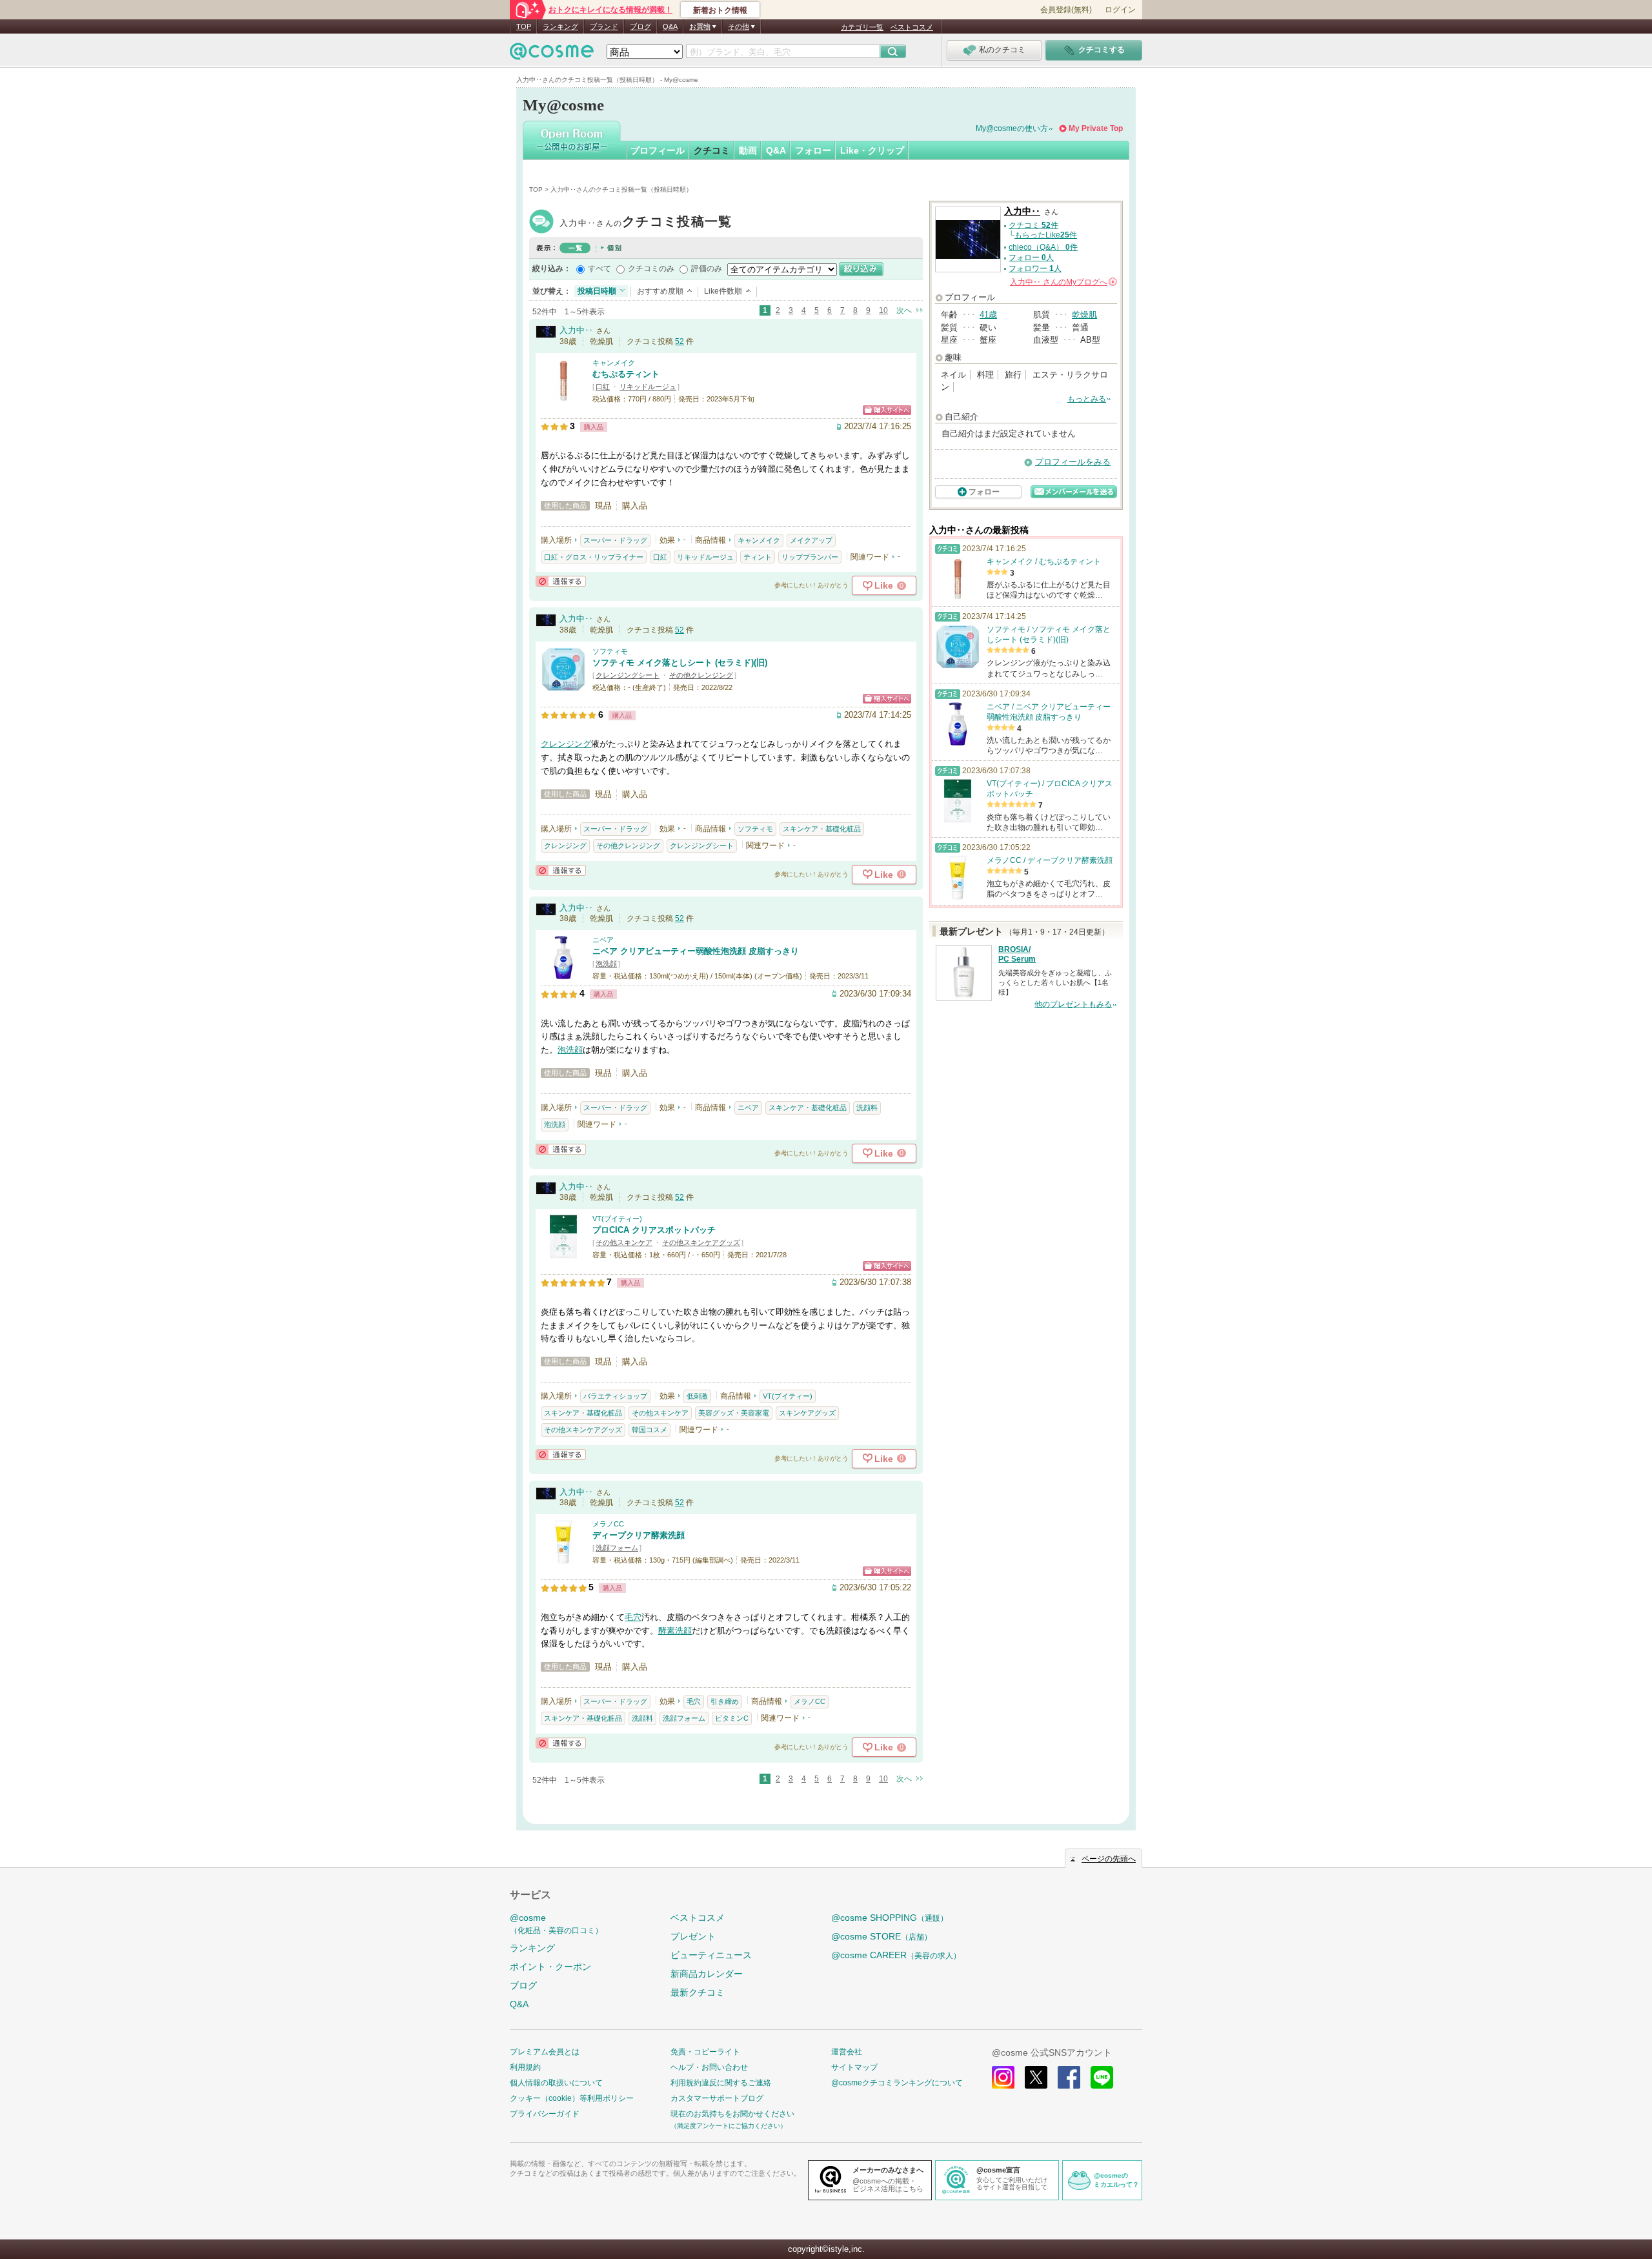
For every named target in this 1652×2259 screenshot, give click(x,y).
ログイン (1120, 10)
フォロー (813, 150)
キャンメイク (614, 363)
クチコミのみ (651, 268)
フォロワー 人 (1035, 268)
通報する (561, 581)
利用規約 (525, 2067)
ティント (758, 557)
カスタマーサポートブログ (717, 2098)
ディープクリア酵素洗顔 (639, 1535)
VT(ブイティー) (617, 1219)
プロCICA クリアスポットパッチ (654, 1230)
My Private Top (1096, 128)
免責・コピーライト (705, 2052)
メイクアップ (811, 540)
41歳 (988, 315)
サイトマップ (854, 2067)
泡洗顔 (606, 964)
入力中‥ (646, 223)
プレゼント (693, 1936)
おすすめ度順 (660, 291)
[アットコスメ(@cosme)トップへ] (552, 55)
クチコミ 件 (1033, 225)
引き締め (725, 1701)
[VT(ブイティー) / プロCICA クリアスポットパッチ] (563, 1253)
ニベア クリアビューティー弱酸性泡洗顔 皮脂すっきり (696, 951)
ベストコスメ (912, 27)
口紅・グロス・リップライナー (594, 557)
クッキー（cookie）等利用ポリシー (572, 2098)
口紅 (603, 387)
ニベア (603, 940)
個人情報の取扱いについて (556, 2083)
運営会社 (847, 2052)
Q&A (670, 26)
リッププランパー (810, 557)
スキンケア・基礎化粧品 (822, 829)
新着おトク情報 (720, 10)
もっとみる (1087, 399)
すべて (599, 268)
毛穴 (633, 1617)
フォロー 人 (1031, 258)
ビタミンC (732, 1718)
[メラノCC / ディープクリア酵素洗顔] (563, 1558)
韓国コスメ (650, 1430)
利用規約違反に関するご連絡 (721, 2083)
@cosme (556, 1924)
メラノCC (608, 1524)
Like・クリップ (872, 150)
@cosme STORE (881, 1936)
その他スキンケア (624, 1242)
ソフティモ (610, 651)
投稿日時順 (597, 291)
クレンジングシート (628, 675)
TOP (524, 26)
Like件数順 (723, 291)
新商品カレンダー (707, 1974)
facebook (1069, 2077)
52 (680, 341)
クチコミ (712, 150)
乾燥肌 (1084, 315)
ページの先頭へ (1109, 1859)
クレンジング (566, 744)
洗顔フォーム (617, 1548)
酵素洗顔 (675, 1631)
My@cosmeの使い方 (1012, 128)
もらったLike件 (1046, 235)
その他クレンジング (701, 675)
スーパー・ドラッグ (615, 540)
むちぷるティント (626, 374)
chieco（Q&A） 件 (1043, 247)
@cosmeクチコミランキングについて (897, 2083)
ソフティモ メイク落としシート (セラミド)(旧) (680, 663)
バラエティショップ (615, 1396)
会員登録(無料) (1066, 10)
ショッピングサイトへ (887, 410)
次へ (904, 310)
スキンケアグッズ (807, 1413)
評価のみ (707, 268)
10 (883, 310)
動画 (748, 150)
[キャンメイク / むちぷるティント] (563, 397)
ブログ (640, 26)
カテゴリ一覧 (862, 27)
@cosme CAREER (896, 1955)
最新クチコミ (698, 1992)
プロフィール (658, 150)
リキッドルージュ (648, 387)
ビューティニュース (711, 1955)
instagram (1003, 2077)
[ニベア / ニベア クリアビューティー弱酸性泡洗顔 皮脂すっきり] (563, 974)
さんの (1063, 282)
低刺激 (697, 1396)
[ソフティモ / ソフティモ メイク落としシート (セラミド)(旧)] (563, 686)
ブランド (604, 26)
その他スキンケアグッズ (701, 1242)
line (1102, 2077)
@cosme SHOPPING (890, 1918)
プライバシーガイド (545, 2114)
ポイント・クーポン (550, 1967)
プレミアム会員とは (545, 2052)
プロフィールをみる (1073, 462)
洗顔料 (867, 1108)
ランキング (560, 26)
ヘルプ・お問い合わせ (709, 2067)
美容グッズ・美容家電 (734, 1413)
